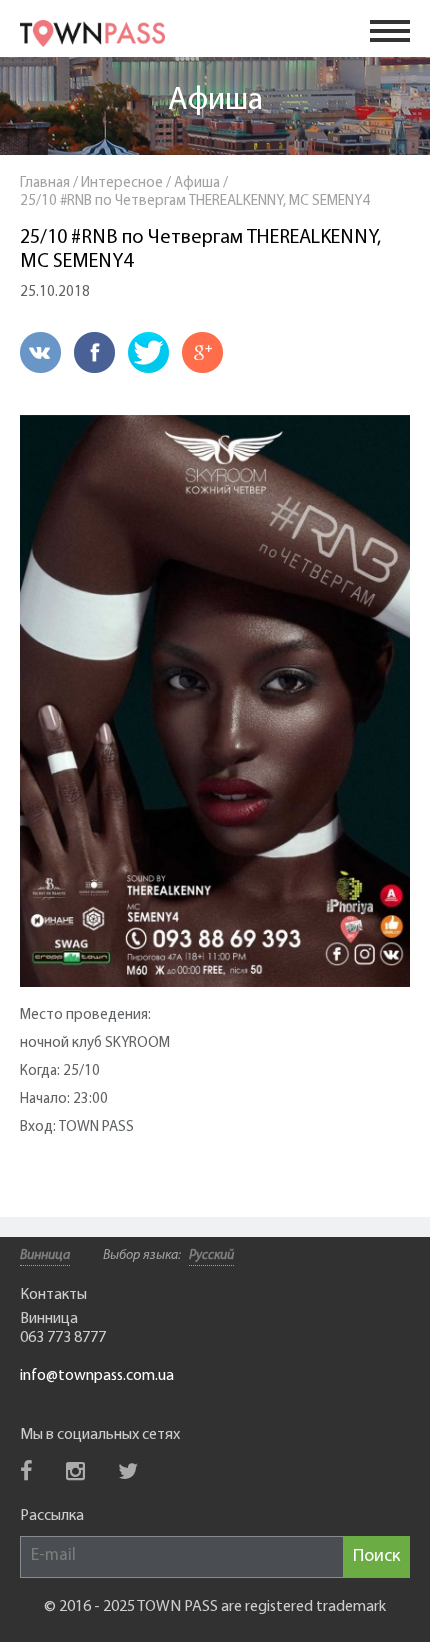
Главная (45, 183)
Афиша (215, 101)
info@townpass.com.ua (97, 1376)
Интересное (122, 183)
